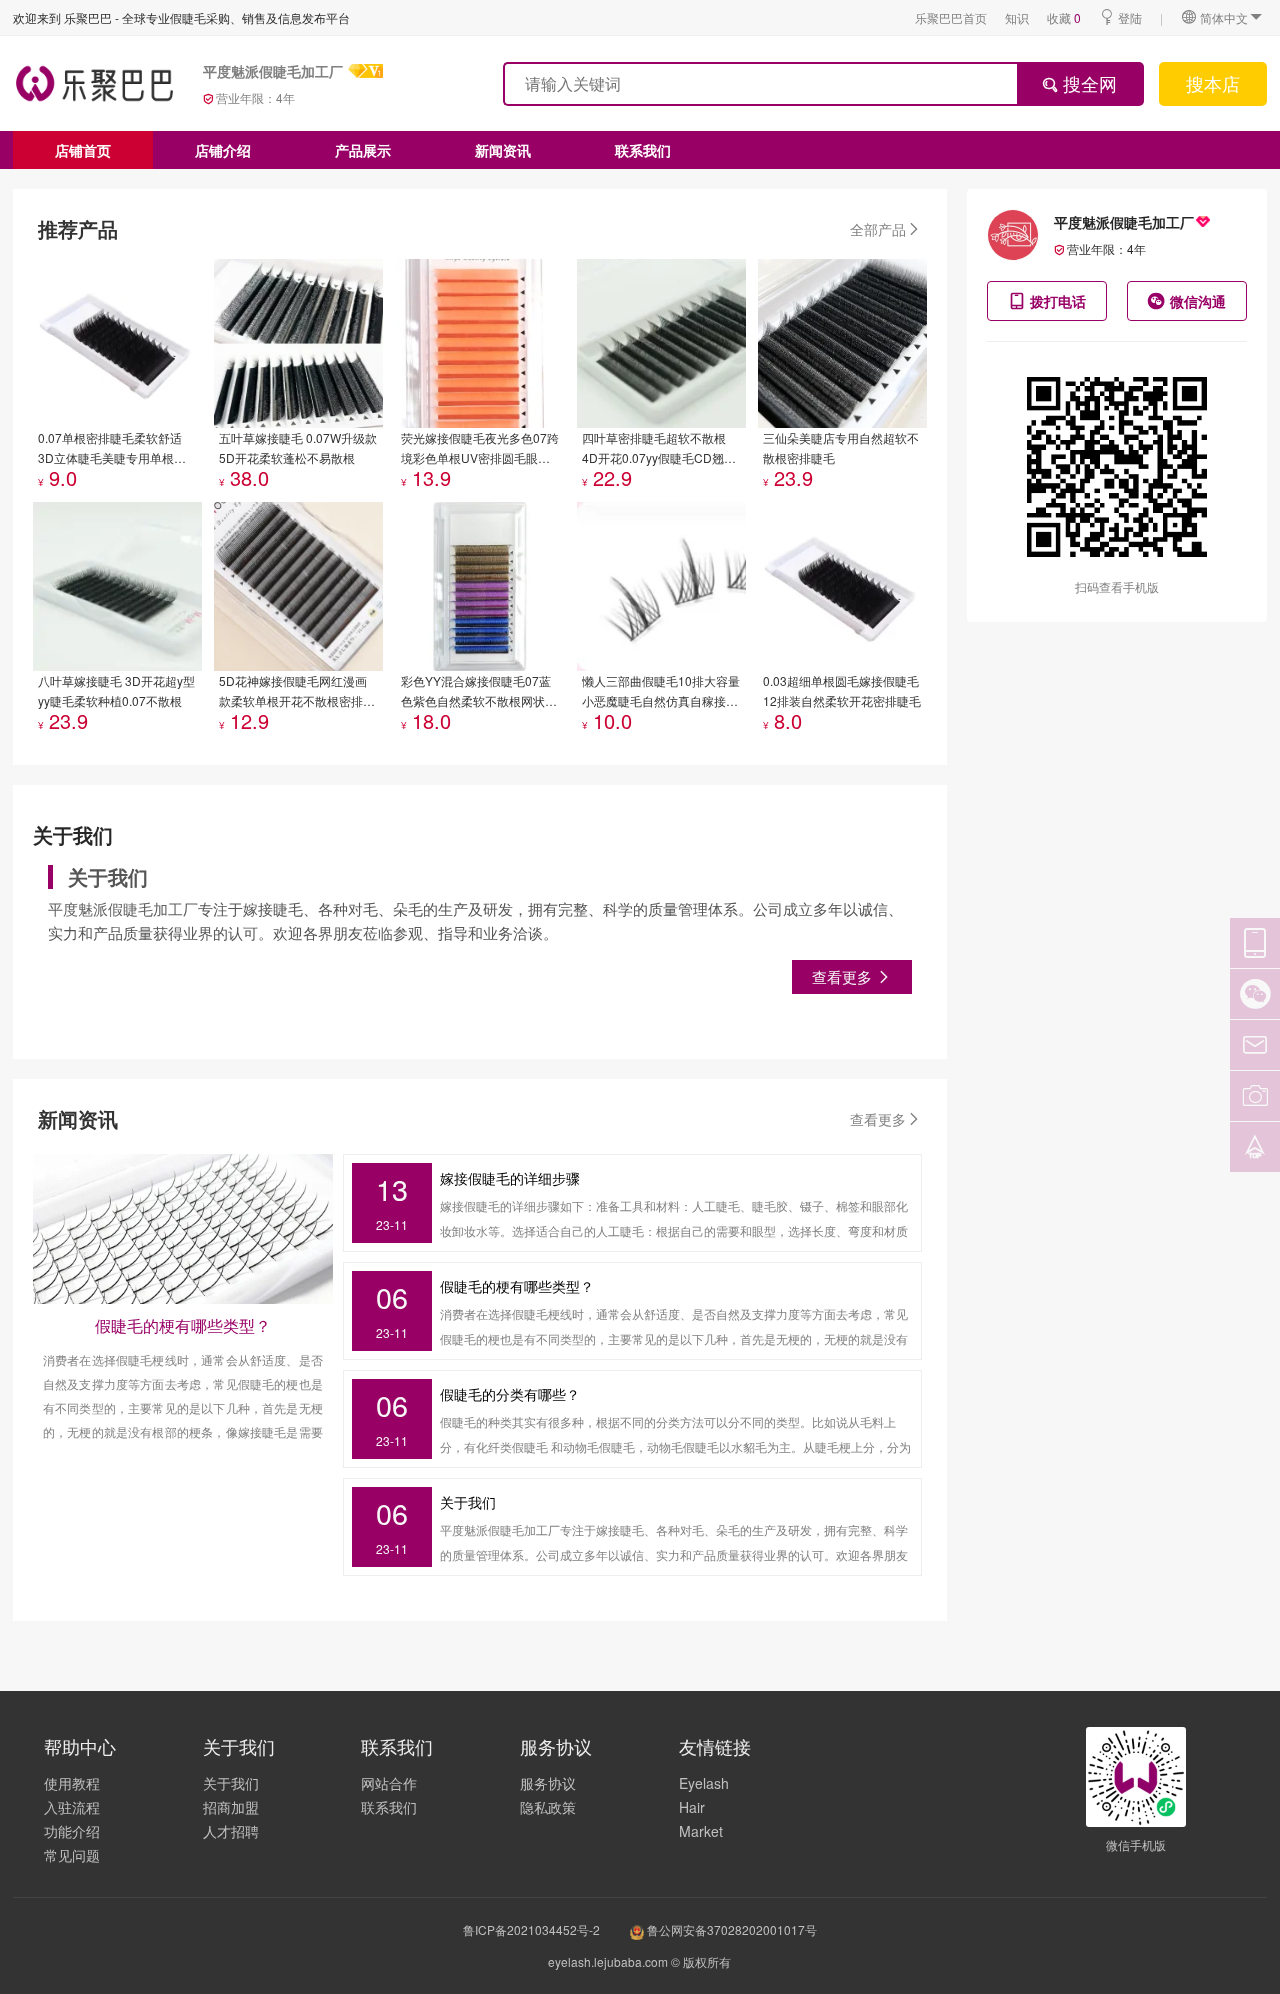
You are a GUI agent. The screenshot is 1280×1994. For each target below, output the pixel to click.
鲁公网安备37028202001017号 (730, 1929)
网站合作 (389, 1783)
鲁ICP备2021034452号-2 (531, 1929)
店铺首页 (83, 150)
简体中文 (1224, 17)
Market (701, 1831)
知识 (1017, 17)
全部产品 (878, 229)
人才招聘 (231, 1831)
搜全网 (1087, 83)
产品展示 (363, 150)
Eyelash (704, 1783)
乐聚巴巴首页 (951, 17)
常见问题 (72, 1855)
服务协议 (548, 1783)
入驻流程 (72, 1807)
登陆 (1130, 17)
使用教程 (72, 1783)
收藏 (1064, 17)
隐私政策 (548, 1807)
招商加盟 (231, 1807)
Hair (692, 1807)
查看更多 (844, 976)
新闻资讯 (503, 150)
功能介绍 (72, 1831)
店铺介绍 (223, 150)
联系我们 (643, 150)
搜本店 (1213, 83)
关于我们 (231, 1783)
